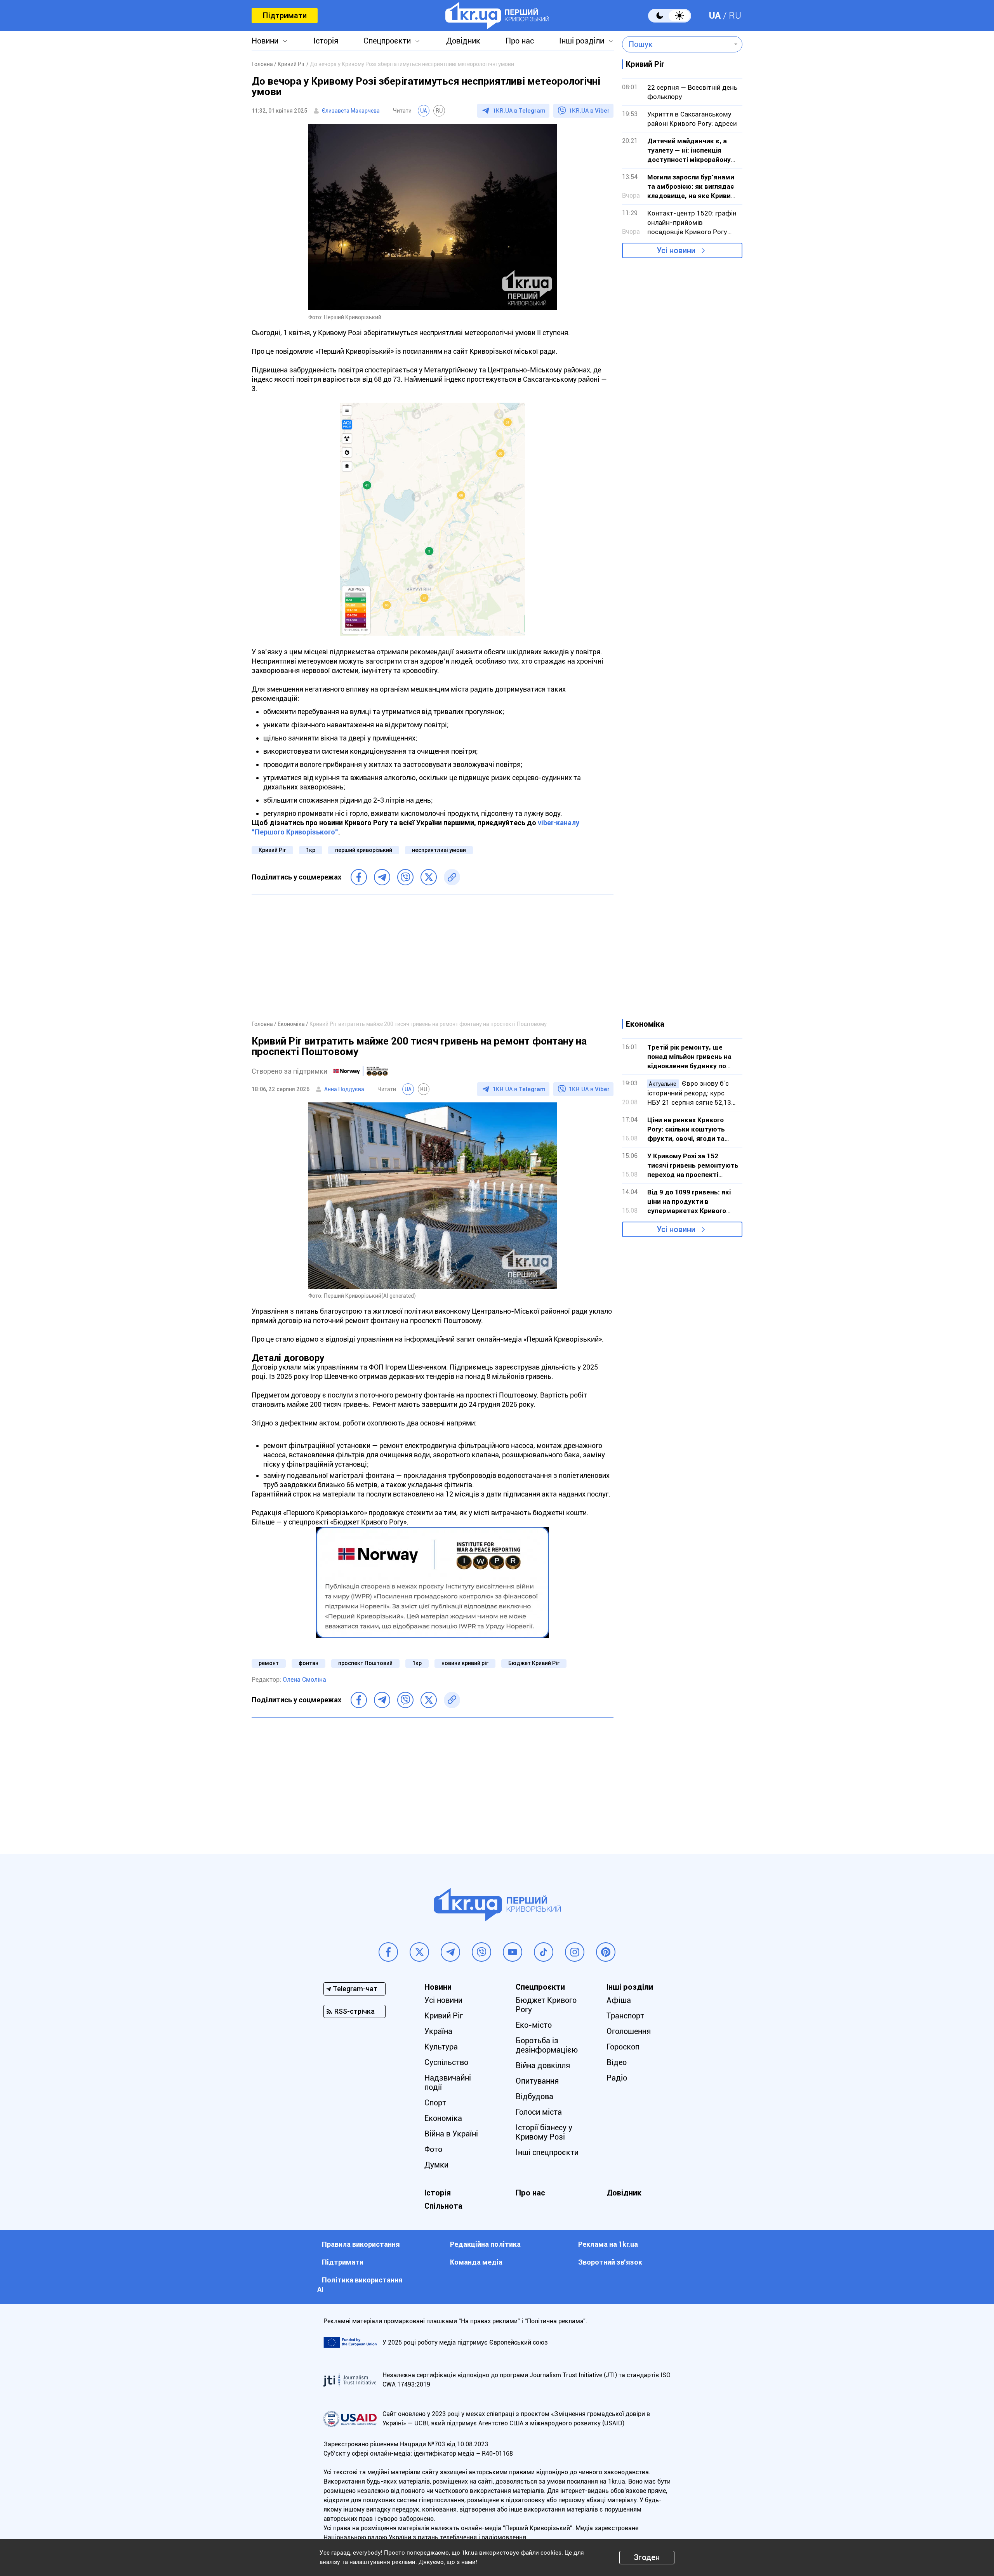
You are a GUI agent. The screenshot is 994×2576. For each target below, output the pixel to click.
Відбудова (534, 2096)
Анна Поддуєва (344, 1089)
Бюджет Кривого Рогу (546, 2005)
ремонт (269, 1663)
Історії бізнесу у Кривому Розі (544, 2132)
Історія (326, 41)
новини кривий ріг (465, 1663)
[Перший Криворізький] (497, 16)
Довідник (463, 41)
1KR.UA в (519, 111)
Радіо (617, 2078)
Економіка (443, 2118)
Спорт (435, 2103)
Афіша (619, 2000)
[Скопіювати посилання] (452, 877)
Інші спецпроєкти (547, 2152)
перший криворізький (364, 850)
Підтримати (285, 16)
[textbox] (677, 44)
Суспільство (446, 2062)
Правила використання (361, 2244)
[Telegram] (382, 877)
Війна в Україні (451, 2134)
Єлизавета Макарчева (351, 111)
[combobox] (677, 44)
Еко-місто (534, 2025)
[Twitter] (429, 877)
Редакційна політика (485, 2244)
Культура (441, 2047)
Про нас (520, 41)
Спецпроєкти (387, 41)
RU (735, 16)
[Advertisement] (433, 957)
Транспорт (625, 2016)
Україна (438, 2031)
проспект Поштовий (365, 1663)
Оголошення (629, 2031)
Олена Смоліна (304, 1680)
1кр (311, 850)
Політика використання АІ (360, 2285)
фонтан (308, 1663)
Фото (433, 2149)
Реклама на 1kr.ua (608, 2244)
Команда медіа (476, 2262)
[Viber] (405, 877)
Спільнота (443, 2206)
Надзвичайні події (448, 2082)
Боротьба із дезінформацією (547, 2045)
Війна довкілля (543, 2065)
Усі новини (676, 250)
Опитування (537, 2081)
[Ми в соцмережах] (388, 1952)
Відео (617, 2062)
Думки (436, 2165)
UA (715, 16)
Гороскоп (623, 2047)
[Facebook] (359, 877)
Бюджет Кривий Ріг (534, 1663)
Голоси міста (539, 2112)
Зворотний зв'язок (610, 2262)
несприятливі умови (439, 850)
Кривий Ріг (272, 850)
